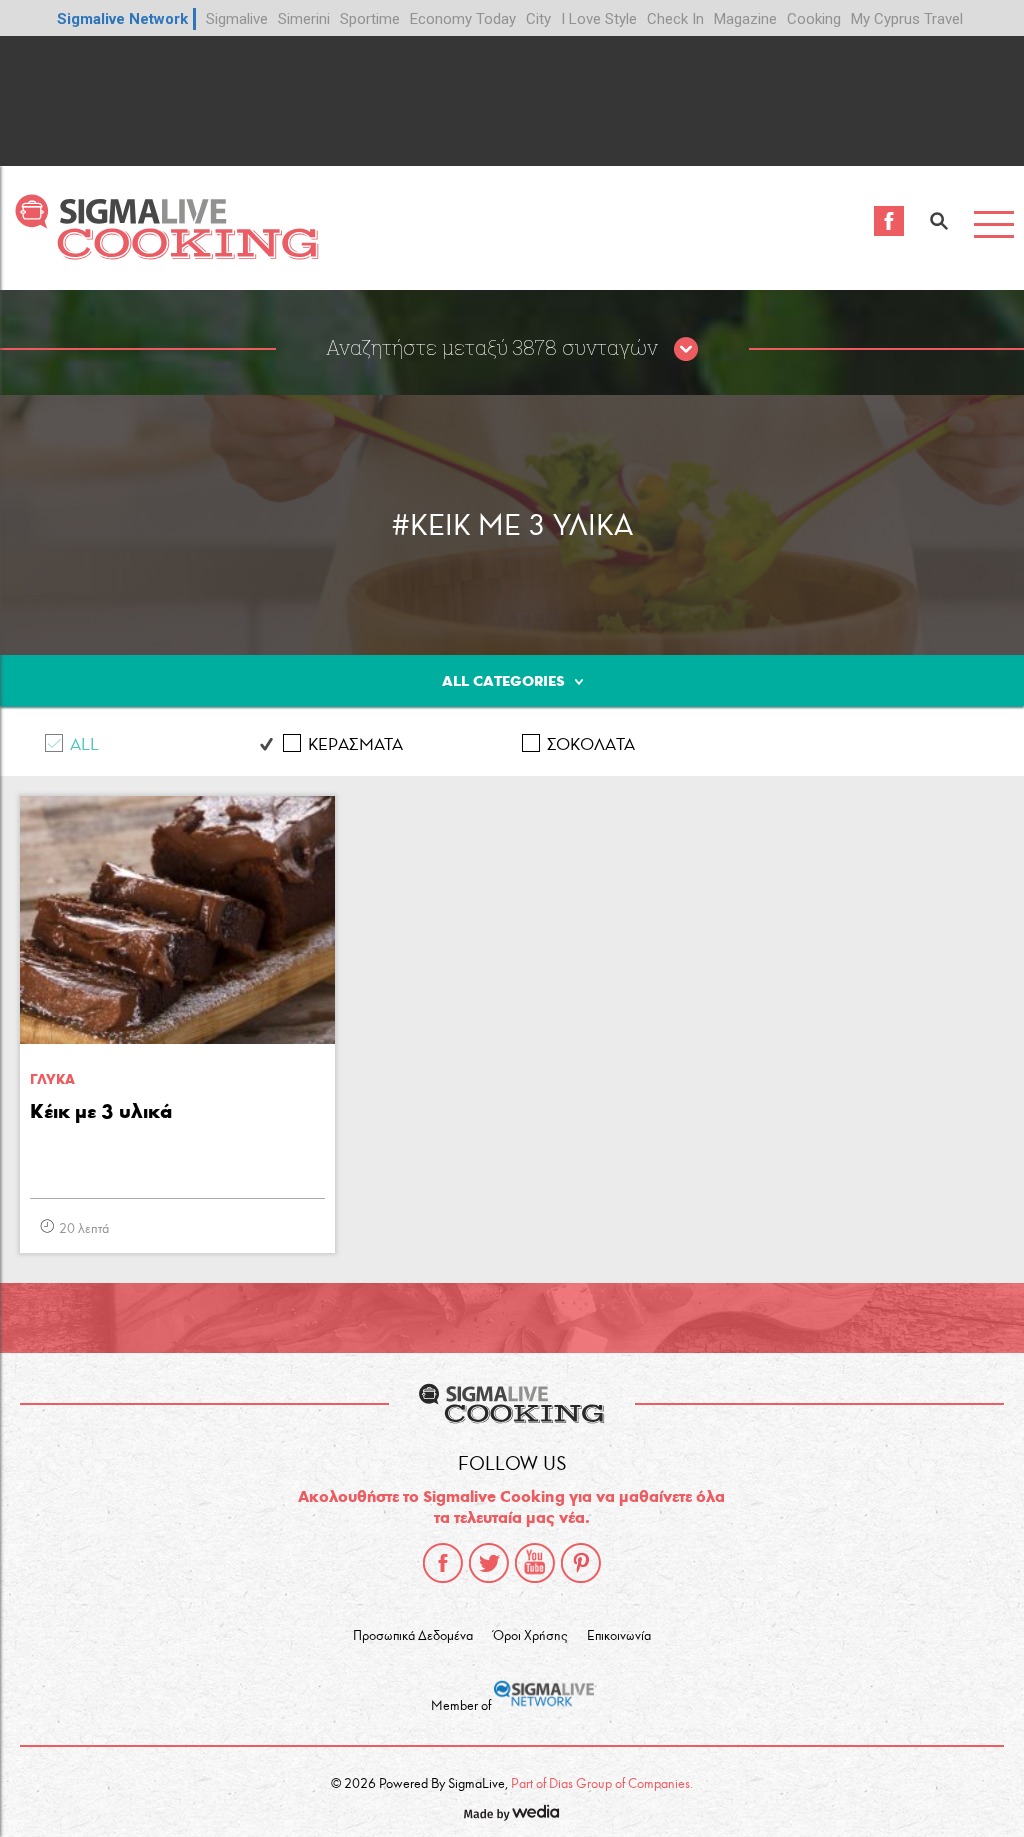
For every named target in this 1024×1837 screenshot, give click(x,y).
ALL (84, 744)
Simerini (304, 19)
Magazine (745, 19)
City (538, 19)
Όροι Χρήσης (530, 1636)
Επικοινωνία (619, 1636)
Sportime (370, 19)
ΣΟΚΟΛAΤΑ (591, 744)
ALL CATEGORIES (503, 681)
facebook (443, 1563)
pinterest (581, 1563)
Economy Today (463, 19)
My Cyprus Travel (907, 19)
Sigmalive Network (122, 19)
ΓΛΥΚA (52, 1079)
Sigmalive (237, 19)
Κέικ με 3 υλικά (101, 1111)
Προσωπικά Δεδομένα (413, 1636)
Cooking (814, 19)
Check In (675, 19)
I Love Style (599, 19)
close (686, 350)
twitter (489, 1563)
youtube (535, 1563)
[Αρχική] (166, 254)
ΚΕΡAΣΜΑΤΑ (355, 744)
